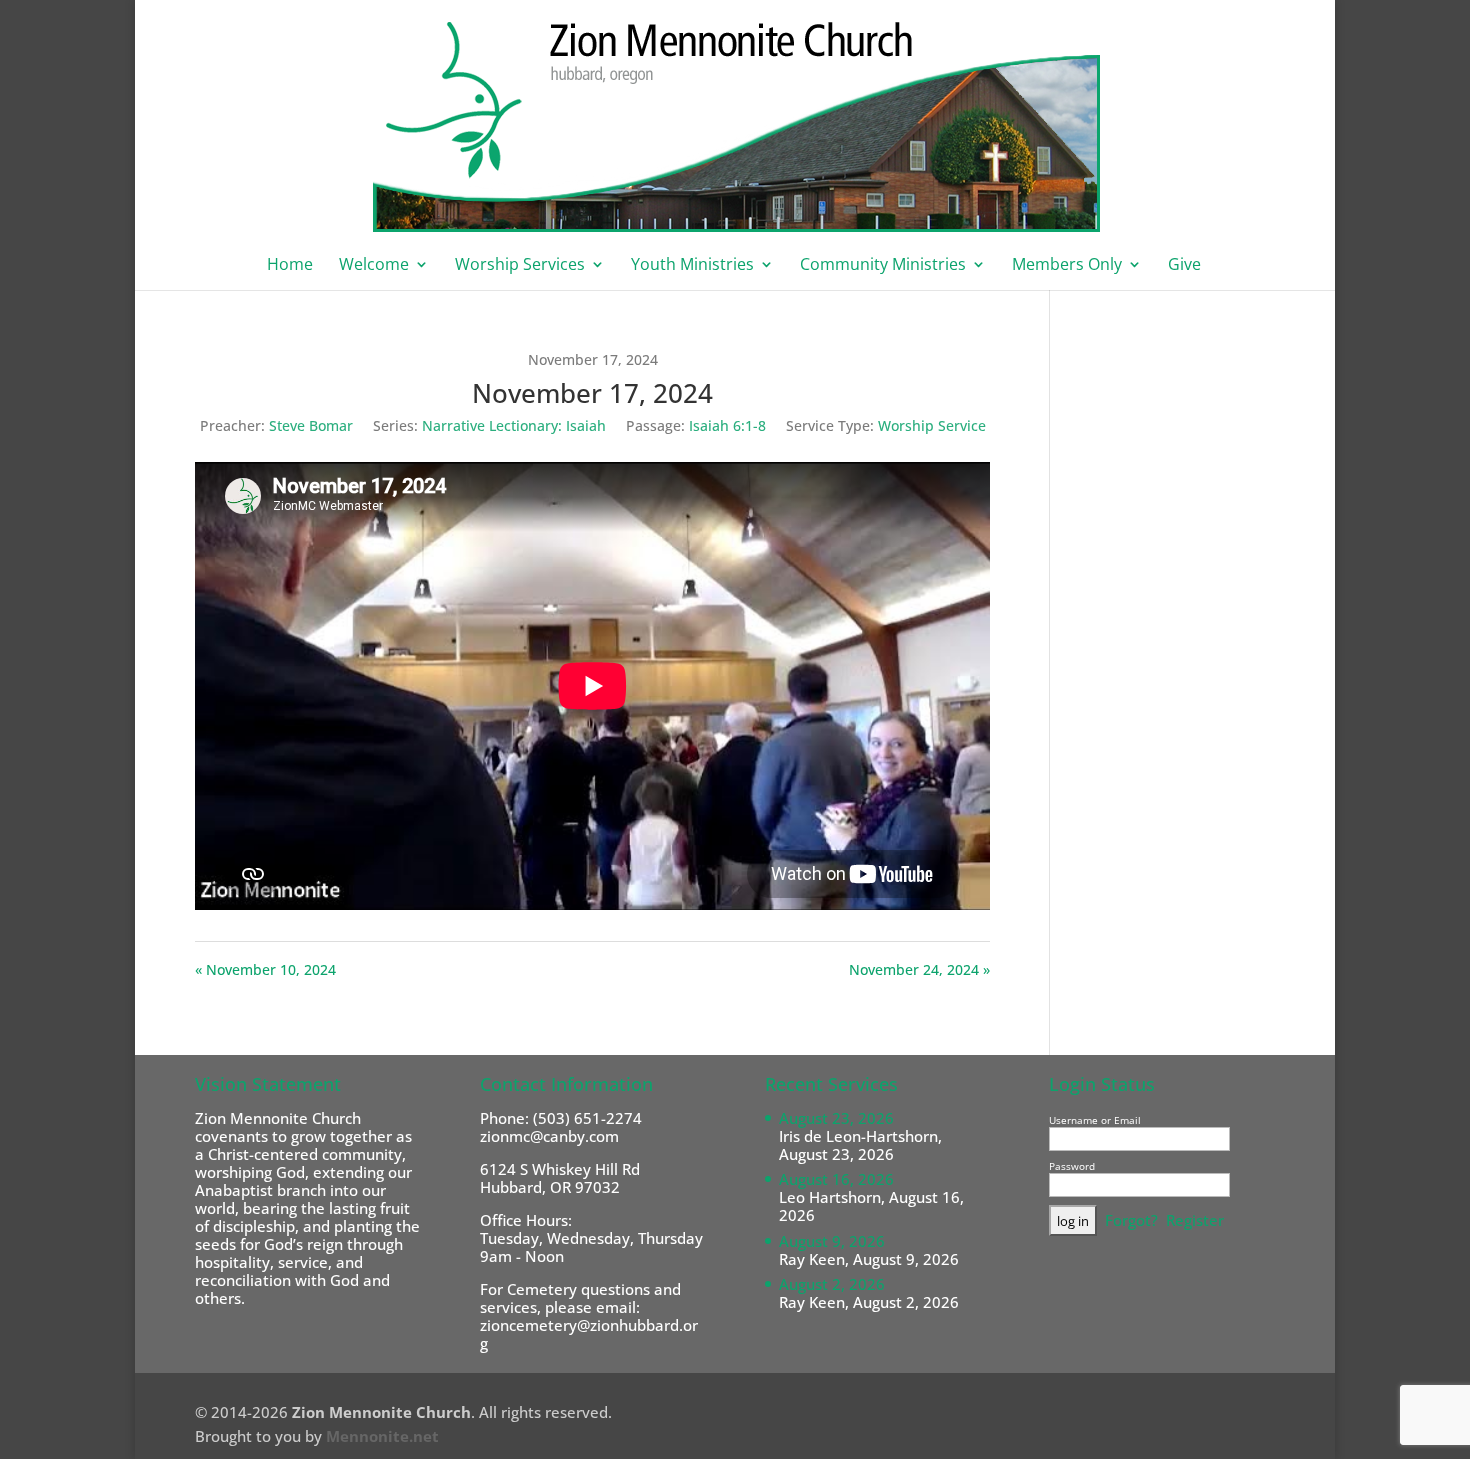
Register (1195, 1220)
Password (1072, 1166)
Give (1184, 266)
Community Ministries (883, 266)
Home (290, 266)
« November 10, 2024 (265, 969)
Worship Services (520, 266)
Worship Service (932, 425)
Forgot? (1131, 1220)
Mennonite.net (382, 1436)
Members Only (1067, 266)
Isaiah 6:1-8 (727, 425)
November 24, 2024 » (919, 969)
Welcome (374, 266)
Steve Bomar (311, 425)
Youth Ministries (692, 266)
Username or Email (1095, 1120)
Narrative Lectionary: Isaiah (514, 425)
